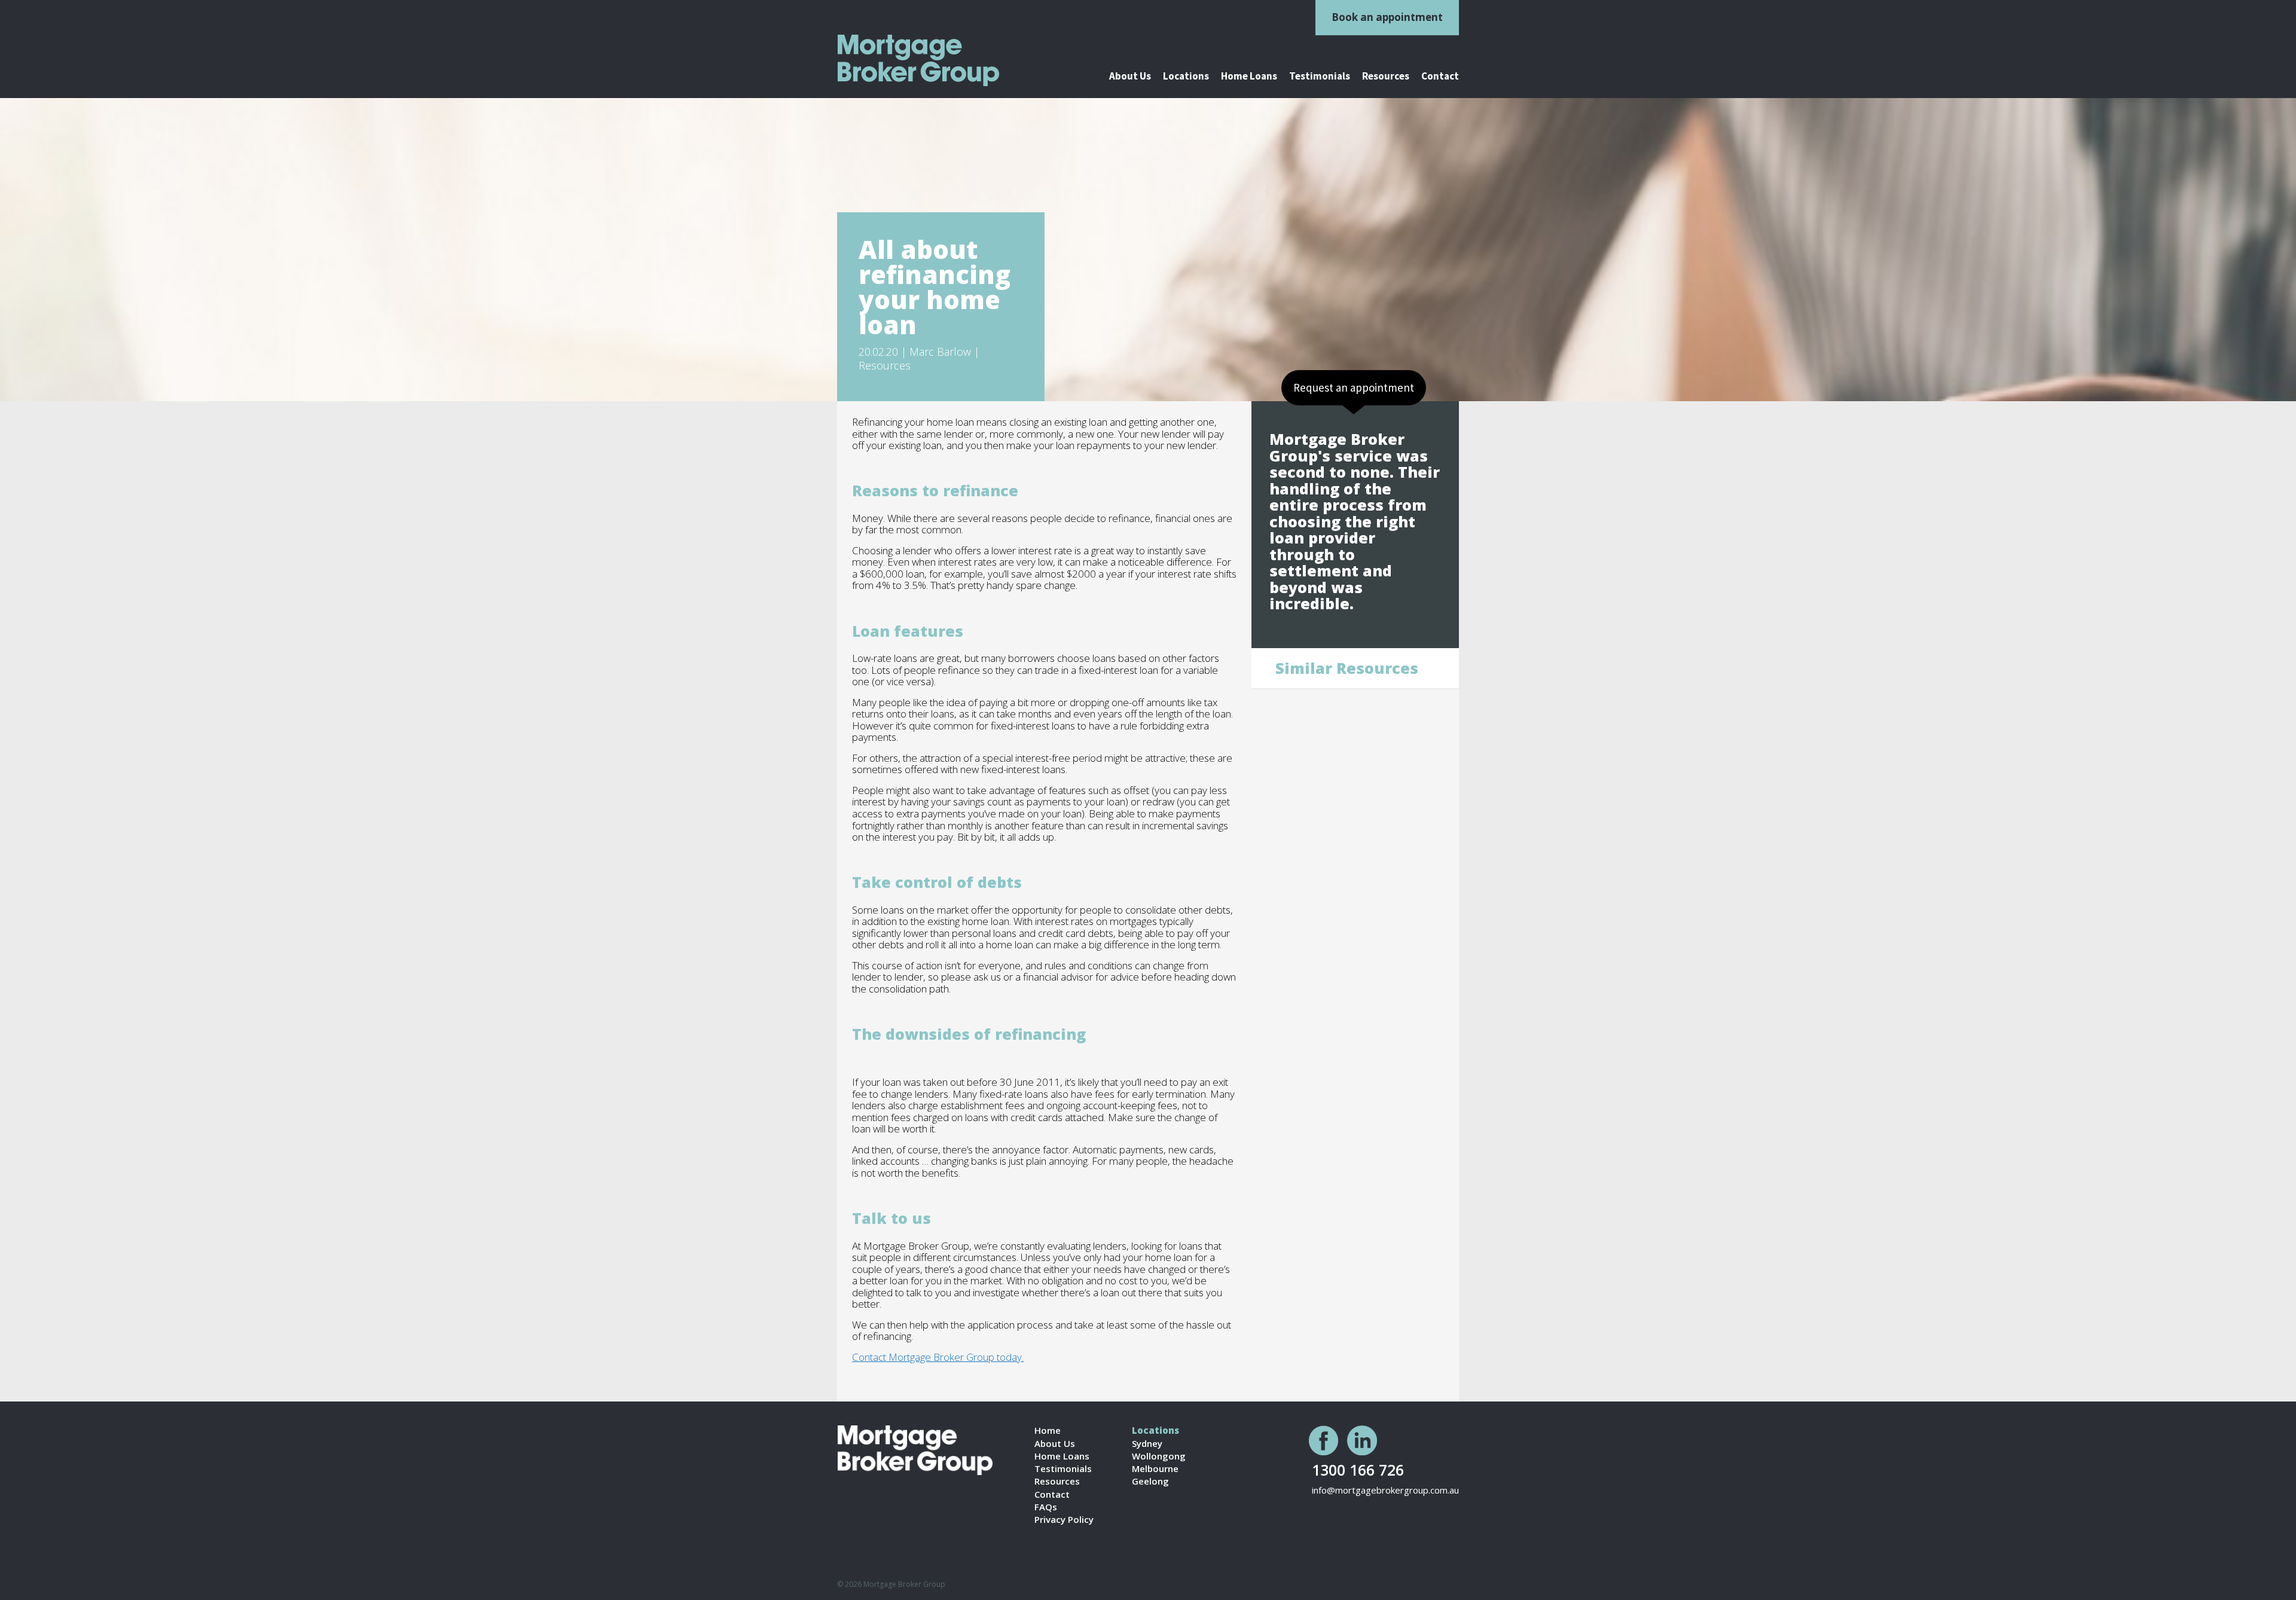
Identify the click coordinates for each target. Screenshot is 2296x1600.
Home (1048, 1430)
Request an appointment (1354, 387)
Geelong (1150, 1481)
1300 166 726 (1358, 1469)
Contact (1440, 77)
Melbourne (1155, 1469)
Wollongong (1159, 1456)
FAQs (1046, 1507)
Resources (1386, 77)
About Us (1130, 77)
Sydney (1147, 1444)
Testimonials (1320, 77)
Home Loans (1249, 77)
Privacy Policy (1064, 1520)
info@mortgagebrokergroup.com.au (1385, 1490)
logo (933, 60)
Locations (1186, 77)
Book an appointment (1387, 17)
